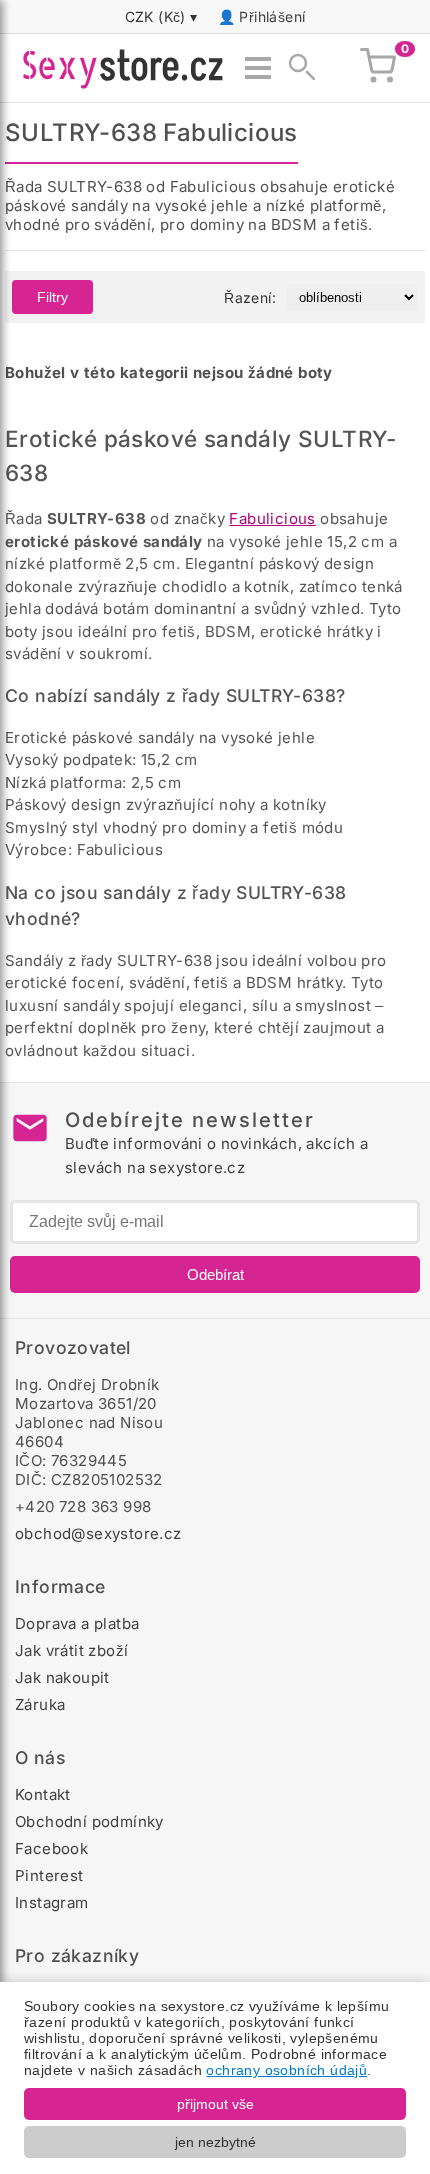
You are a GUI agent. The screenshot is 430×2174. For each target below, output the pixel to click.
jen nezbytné (215, 2142)
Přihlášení (272, 16)
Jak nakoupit (62, 1677)
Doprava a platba (77, 1623)
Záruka (40, 1704)
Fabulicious (272, 518)
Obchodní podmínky (89, 1821)
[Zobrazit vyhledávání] (296, 68)
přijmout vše (215, 2104)
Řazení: (250, 297)
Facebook (51, 1848)
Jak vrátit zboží (71, 1650)
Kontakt (43, 1794)
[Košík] (378, 68)
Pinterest (49, 1875)
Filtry (52, 297)
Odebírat (215, 1274)
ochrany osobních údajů (286, 2070)
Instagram (52, 1902)
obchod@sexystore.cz (98, 1533)
